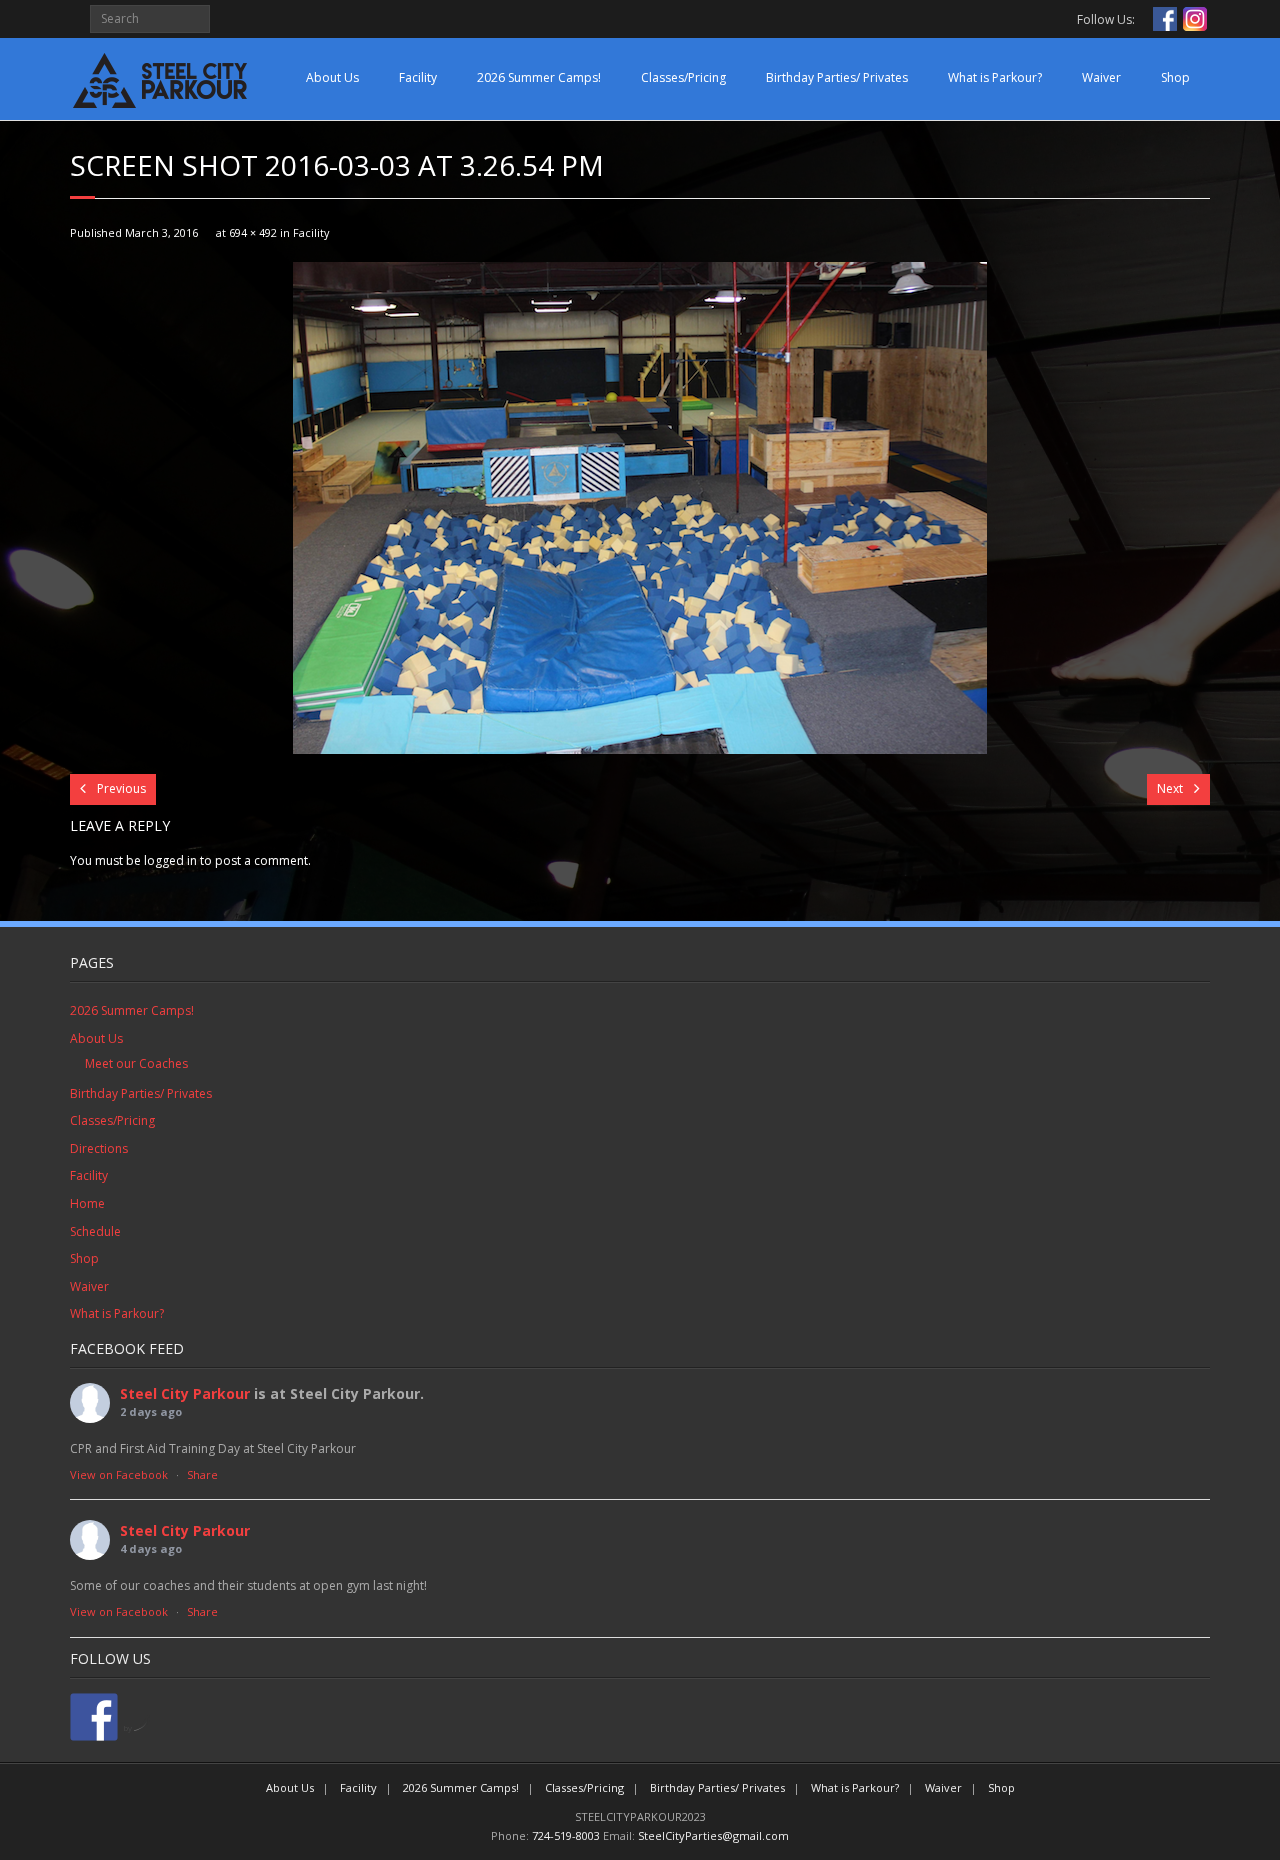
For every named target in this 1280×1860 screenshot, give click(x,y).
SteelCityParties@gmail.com (713, 1835)
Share (202, 1474)
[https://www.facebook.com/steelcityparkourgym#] (94, 1717)
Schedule (95, 1231)
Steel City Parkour (185, 1393)
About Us (332, 77)
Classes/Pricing (683, 77)
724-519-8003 (566, 1835)
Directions (99, 1148)
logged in (170, 860)
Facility (418, 77)
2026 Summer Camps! (539, 77)
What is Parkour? (995, 77)
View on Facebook (119, 1474)
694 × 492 (253, 232)
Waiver (1101, 77)
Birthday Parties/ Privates (837, 77)
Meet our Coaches (136, 1063)
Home (87, 1203)
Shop (1175, 77)
